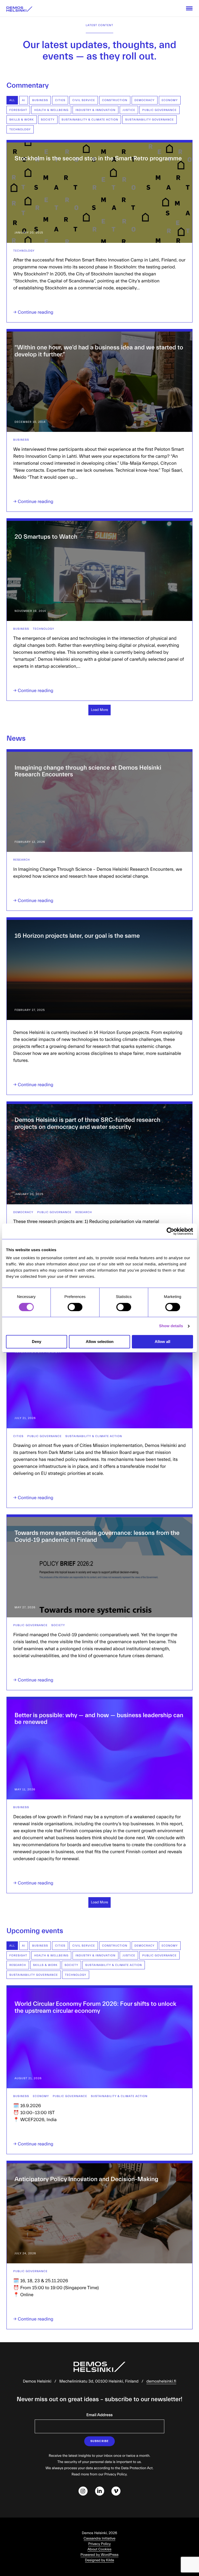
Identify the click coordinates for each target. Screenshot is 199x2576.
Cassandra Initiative (100, 2539)
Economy (170, 100)
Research (22, 860)
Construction (115, 100)
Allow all (162, 1342)
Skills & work (22, 120)
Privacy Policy (100, 2544)
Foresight (18, 110)
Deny (37, 1342)
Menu (189, 8)
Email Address (99, 2415)
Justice (129, 110)
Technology (20, 129)
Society (48, 120)
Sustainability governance (150, 120)
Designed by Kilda (100, 2560)
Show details (171, 1326)
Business (40, 100)
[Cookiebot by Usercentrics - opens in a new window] (170, 1231)
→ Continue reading (33, 312)
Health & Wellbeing (51, 110)
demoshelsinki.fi (161, 2382)
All (12, 100)
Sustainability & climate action (90, 120)
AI (24, 100)
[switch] (75, 1307)
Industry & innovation (95, 110)
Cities (60, 100)
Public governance (159, 110)
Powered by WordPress (100, 2555)
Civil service (84, 100)
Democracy (145, 100)
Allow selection (100, 1342)
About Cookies (99, 2549)
